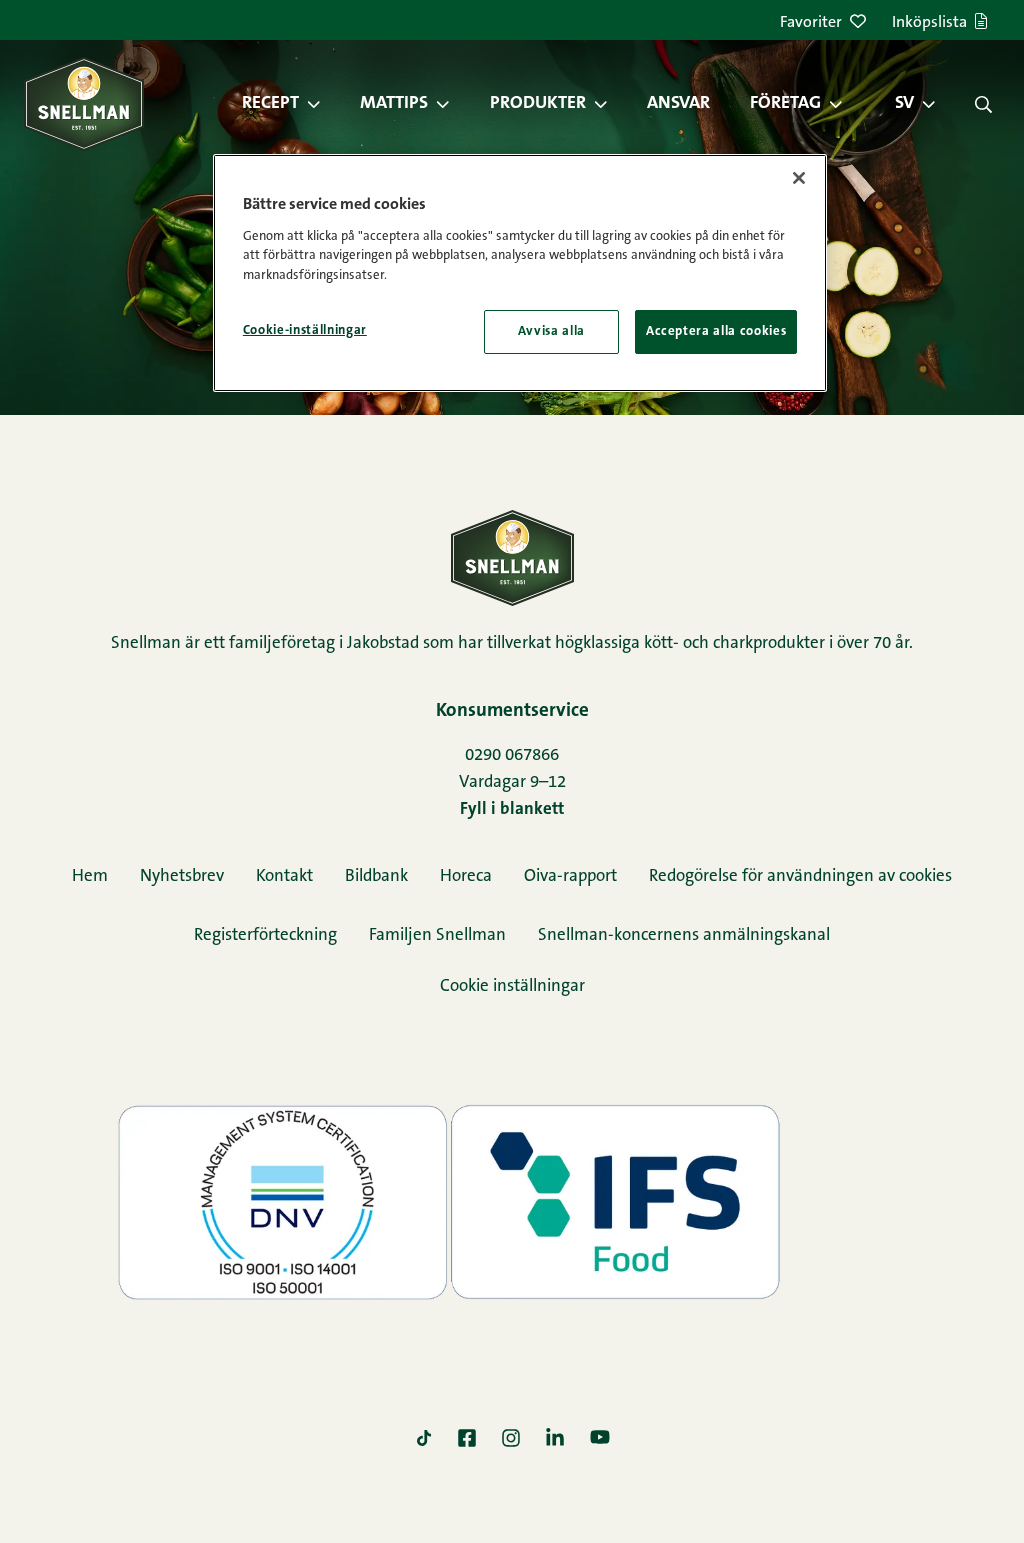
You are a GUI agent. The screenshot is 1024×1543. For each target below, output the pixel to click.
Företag (785, 104)
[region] (520, 273)
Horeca (466, 876)
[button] (324, 104)
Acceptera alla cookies (716, 331)
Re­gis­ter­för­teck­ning (265, 935)
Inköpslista (929, 23)
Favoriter (811, 23)
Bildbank (376, 876)
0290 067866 (512, 755)
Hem (90, 876)
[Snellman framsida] (84, 103)
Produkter (538, 104)
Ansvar (678, 104)
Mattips (394, 104)
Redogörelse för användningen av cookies (800, 876)
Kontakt (284, 876)
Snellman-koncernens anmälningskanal (684, 935)
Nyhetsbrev (182, 876)
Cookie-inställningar (305, 330)
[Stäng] (799, 178)
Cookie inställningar (512, 986)
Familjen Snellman (437, 935)
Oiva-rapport (570, 876)
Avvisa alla (551, 331)
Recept (270, 104)
